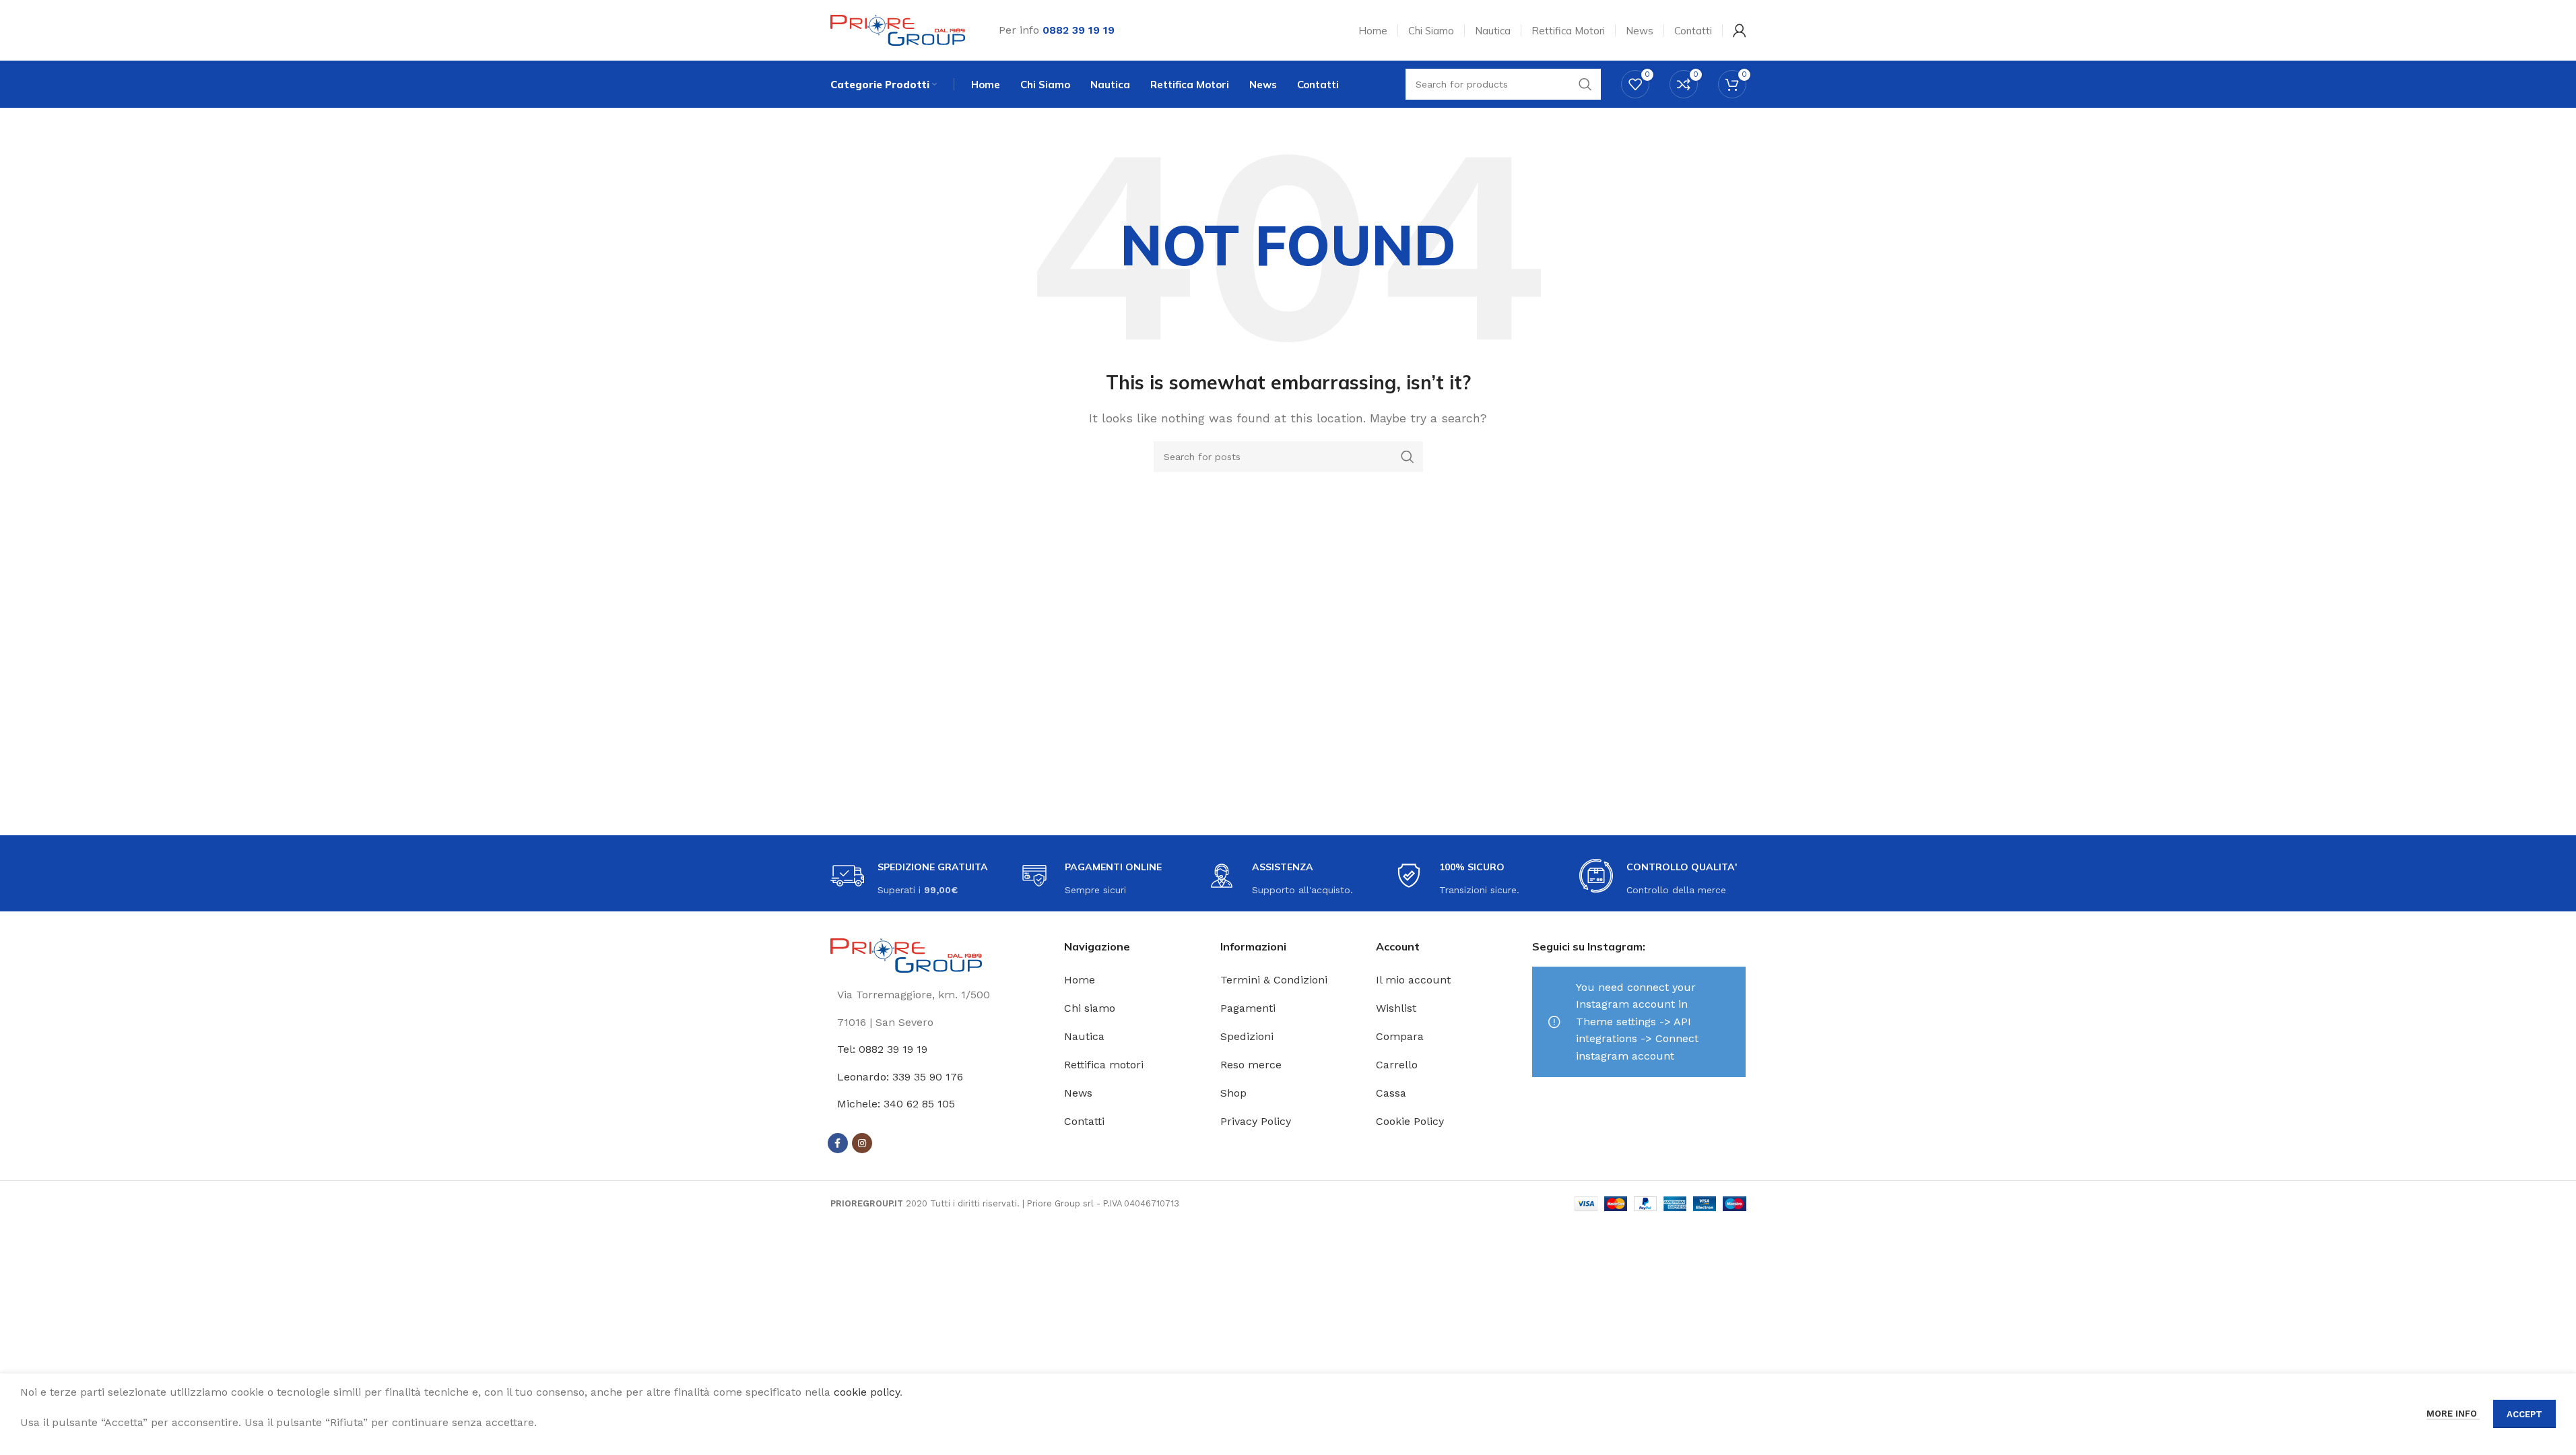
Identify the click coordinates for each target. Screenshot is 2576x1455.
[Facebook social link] (838, 1143)
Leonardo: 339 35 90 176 (900, 1077)
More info (2453, 1414)
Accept (2524, 1414)
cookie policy (867, 1392)
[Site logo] (898, 29)
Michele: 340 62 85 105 (896, 1104)
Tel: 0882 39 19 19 (882, 1049)
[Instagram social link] (862, 1143)
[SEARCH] (1408, 457)
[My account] (1740, 30)
